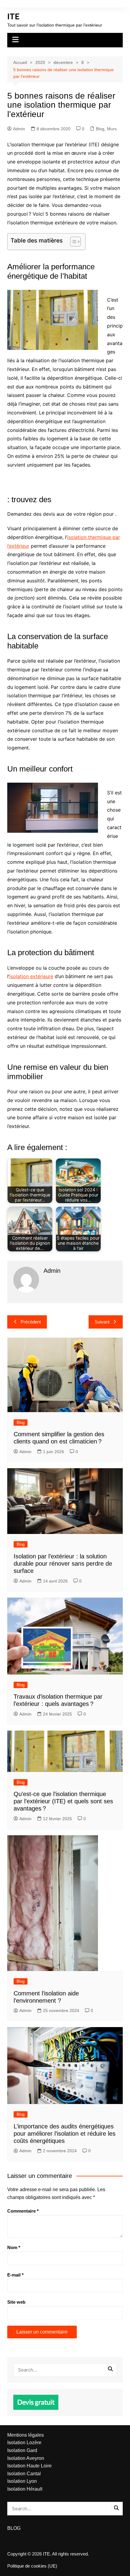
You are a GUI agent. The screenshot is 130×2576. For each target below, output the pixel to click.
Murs (112, 129)
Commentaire (23, 2211)
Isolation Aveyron (26, 2458)
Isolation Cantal (24, 2474)
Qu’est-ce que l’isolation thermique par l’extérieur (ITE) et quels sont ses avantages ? (63, 1801)
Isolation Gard (22, 2450)
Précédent (31, 1322)
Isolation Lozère (24, 2443)
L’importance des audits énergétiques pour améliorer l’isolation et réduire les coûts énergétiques (65, 2134)
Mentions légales (26, 2435)
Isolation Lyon (22, 2481)
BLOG (14, 2528)
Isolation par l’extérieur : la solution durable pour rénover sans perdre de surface (63, 1564)
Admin (19, 129)
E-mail (15, 2275)
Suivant (102, 1322)
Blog (100, 129)
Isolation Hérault (25, 2489)
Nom (14, 2247)
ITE (13, 17)
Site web (16, 2302)
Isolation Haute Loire (29, 2466)
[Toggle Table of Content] (72, 242)
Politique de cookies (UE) (32, 2566)
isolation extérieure (31, 976)
